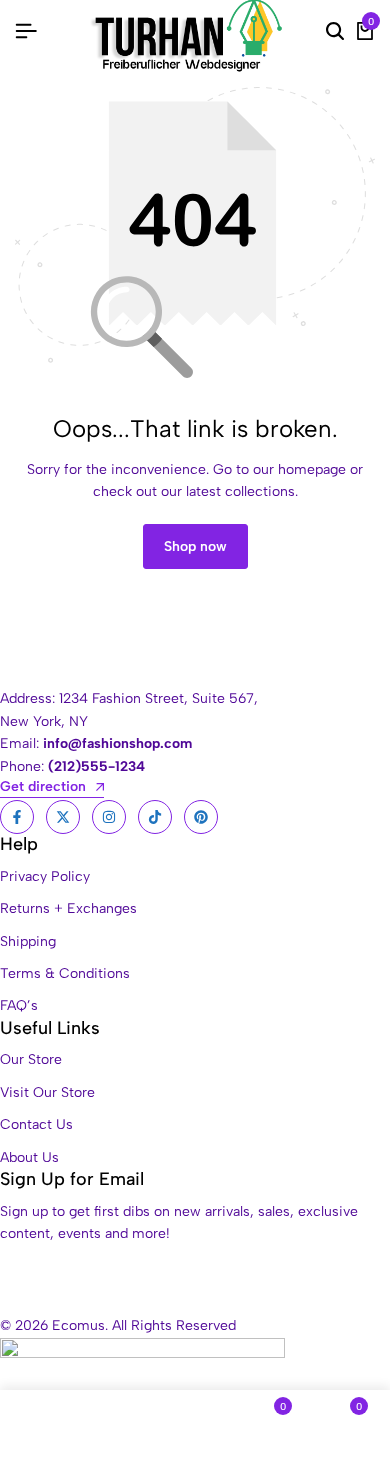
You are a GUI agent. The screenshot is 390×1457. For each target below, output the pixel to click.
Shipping (28, 941)
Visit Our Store (47, 1092)
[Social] (17, 817)
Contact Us (36, 1124)
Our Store (31, 1059)
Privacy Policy (45, 876)
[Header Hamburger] (26, 31)
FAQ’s (19, 1005)
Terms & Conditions (65, 973)
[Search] (335, 32)
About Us (29, 1157)
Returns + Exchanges (68, 908)
